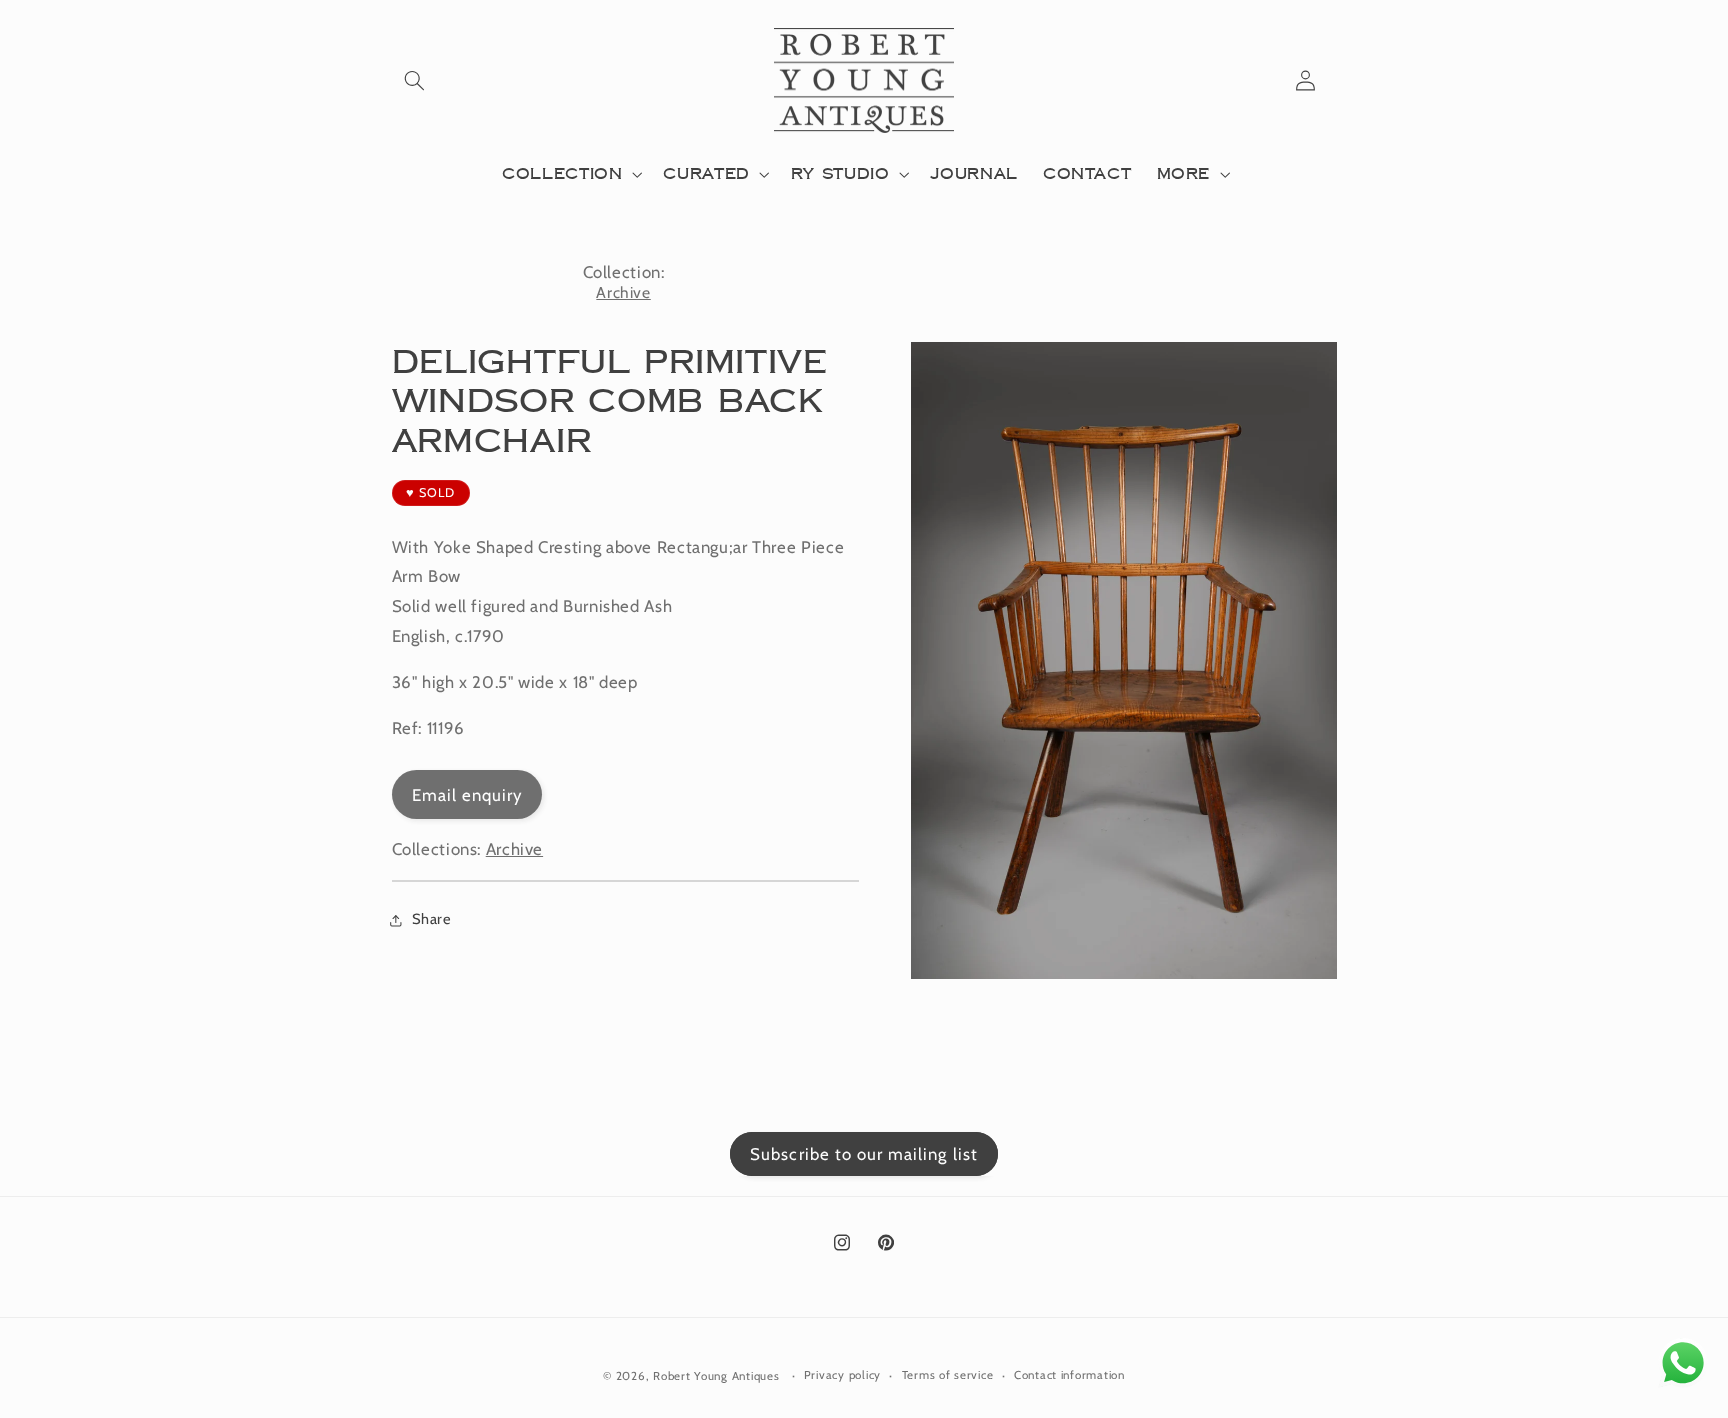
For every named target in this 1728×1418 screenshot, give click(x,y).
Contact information (1069, 1375)
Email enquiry (467, 795)
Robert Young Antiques (716, 1375)
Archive (623, 292)
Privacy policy (842, 1375)
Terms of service (948, 1375)
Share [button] (432, 919)
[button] (415, 81)
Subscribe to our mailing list (863, 1154)
